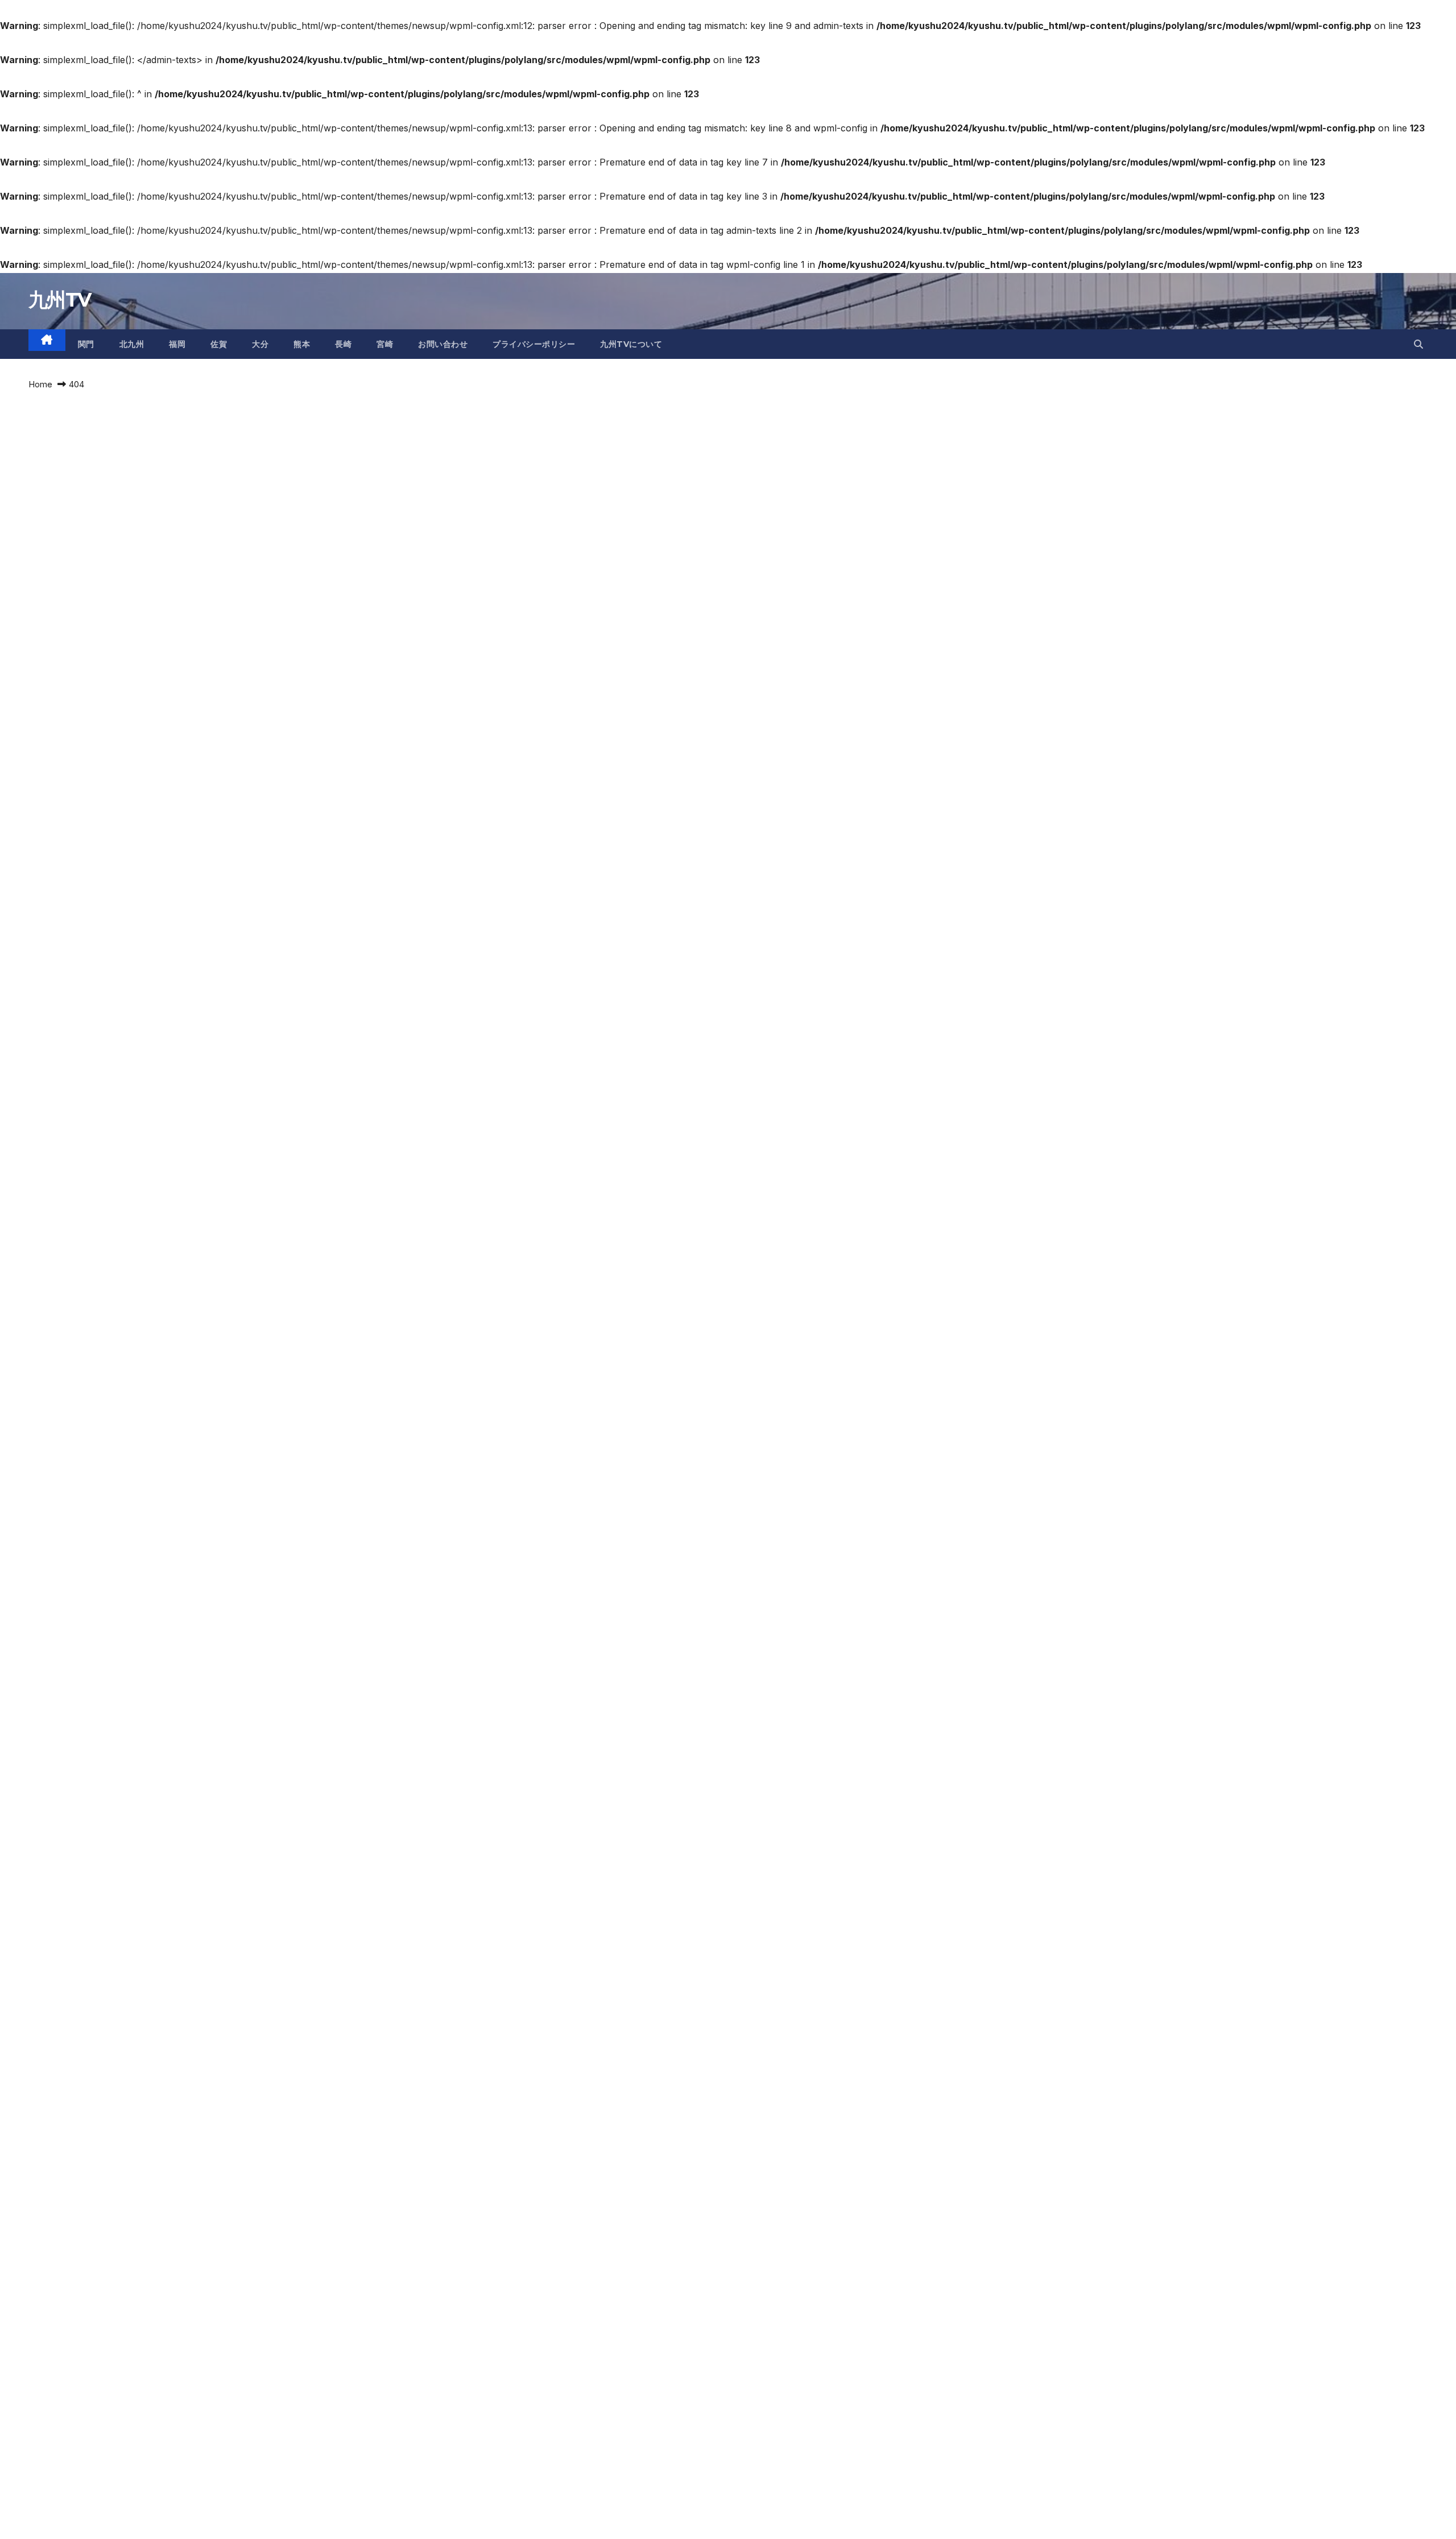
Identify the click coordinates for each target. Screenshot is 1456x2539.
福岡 (177, 344)
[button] (1418, 344)
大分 (260, 344)
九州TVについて (631, 344)
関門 (86, 344)
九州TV (59, 300)
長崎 (343, 344)
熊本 (302, 344)
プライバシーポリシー (534, 344)
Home (40, 384)
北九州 (132, 344)
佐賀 (219, 344)
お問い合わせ (443, 344)
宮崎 (385, 344)
